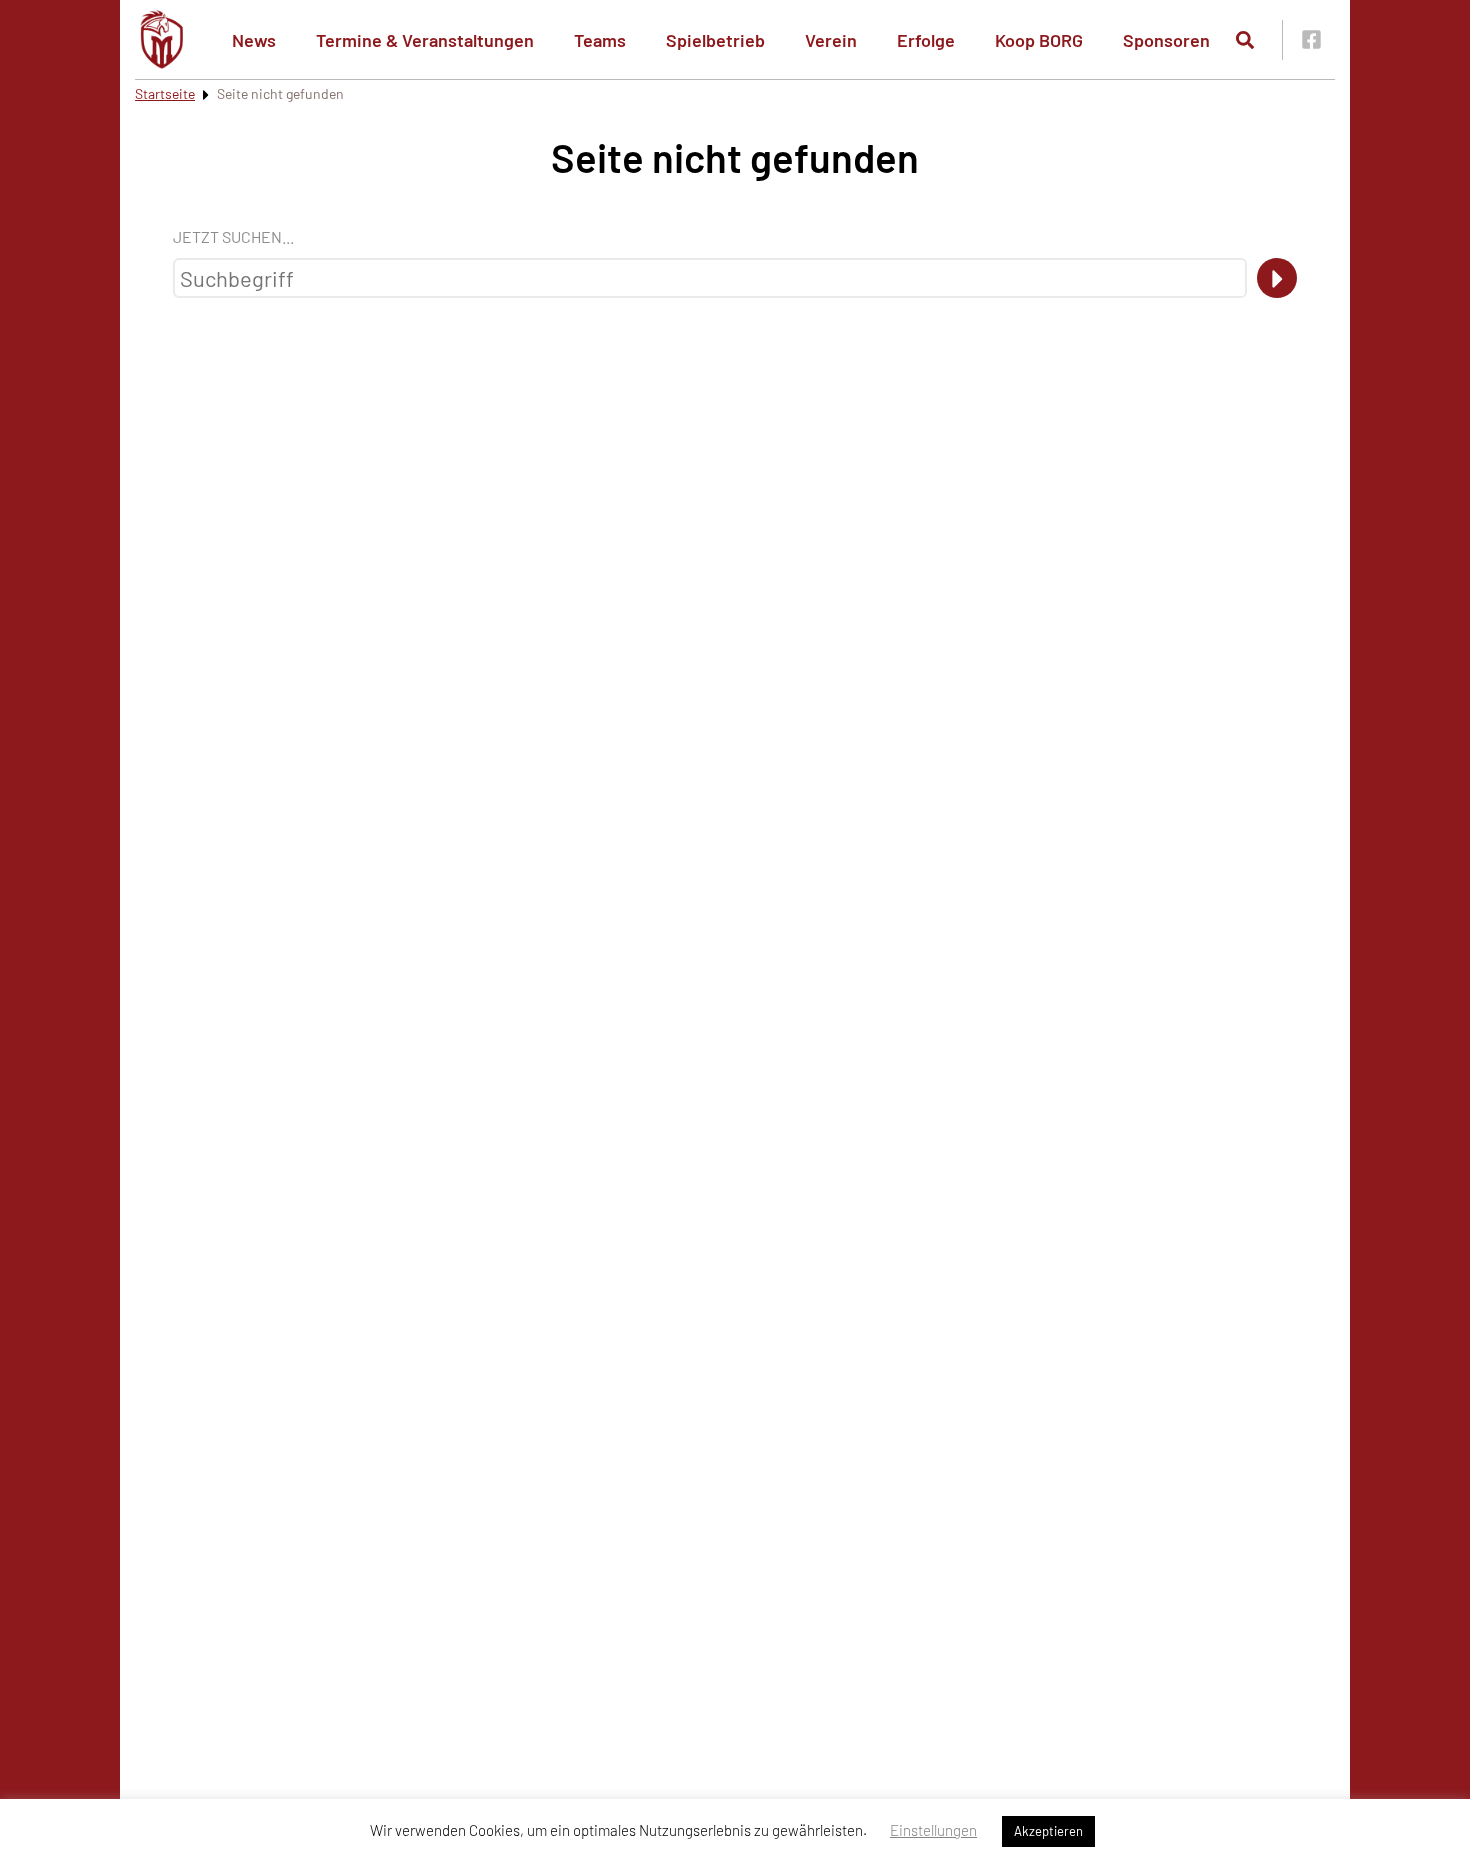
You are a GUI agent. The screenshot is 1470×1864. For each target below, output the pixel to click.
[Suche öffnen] (1245, 40)
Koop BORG (1039, 40)
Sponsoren (1166, 40)
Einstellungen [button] (933, 1830)
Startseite (165, 93)
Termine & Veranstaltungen (425, 40)
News (254, 40)
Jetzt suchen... (233, 236)
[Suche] (1277, 278)
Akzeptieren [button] (1048, 1831)
